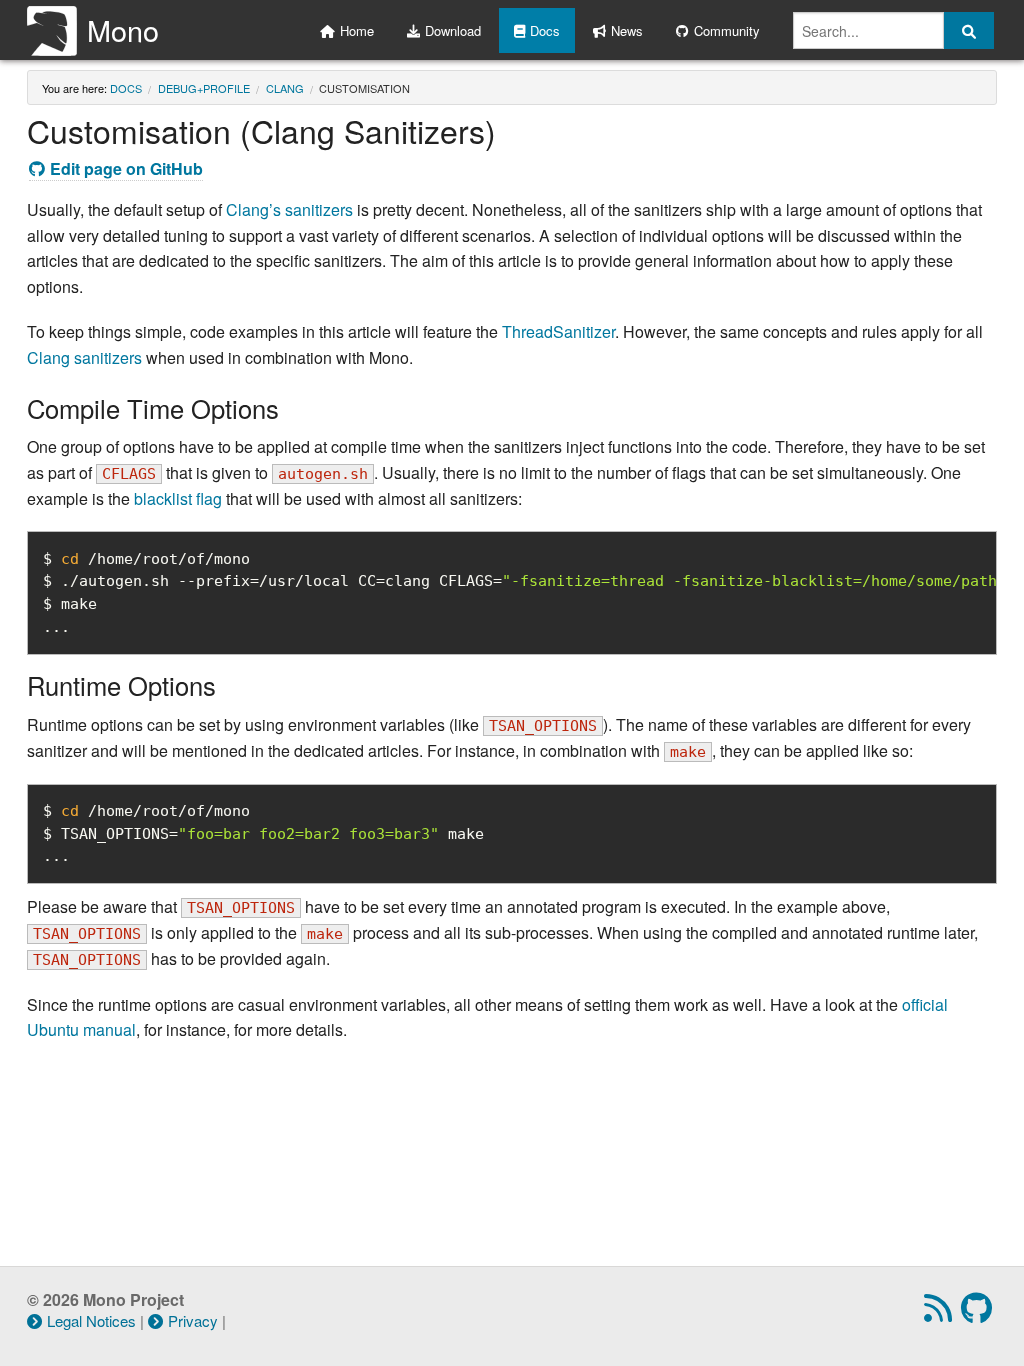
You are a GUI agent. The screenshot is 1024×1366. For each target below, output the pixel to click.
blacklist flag (178, 498)
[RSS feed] (940, 1313)
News (627, 30)
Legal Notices (91, 1320)
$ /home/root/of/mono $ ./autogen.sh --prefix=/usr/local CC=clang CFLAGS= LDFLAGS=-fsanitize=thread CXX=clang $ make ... (520, 593)
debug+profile (204, 88)
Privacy (193, 1320)
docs (126, 88)
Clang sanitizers (84, 357)
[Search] (969, 30)
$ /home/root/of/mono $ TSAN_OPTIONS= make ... (263, 834)
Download (453, 30)
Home (357, 30)
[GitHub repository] (979, 1313)
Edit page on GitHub (126, 168)
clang (285, 88)
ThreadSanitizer (558, 331)
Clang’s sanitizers (289, 209)
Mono (123, 29)
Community (727, 30)
